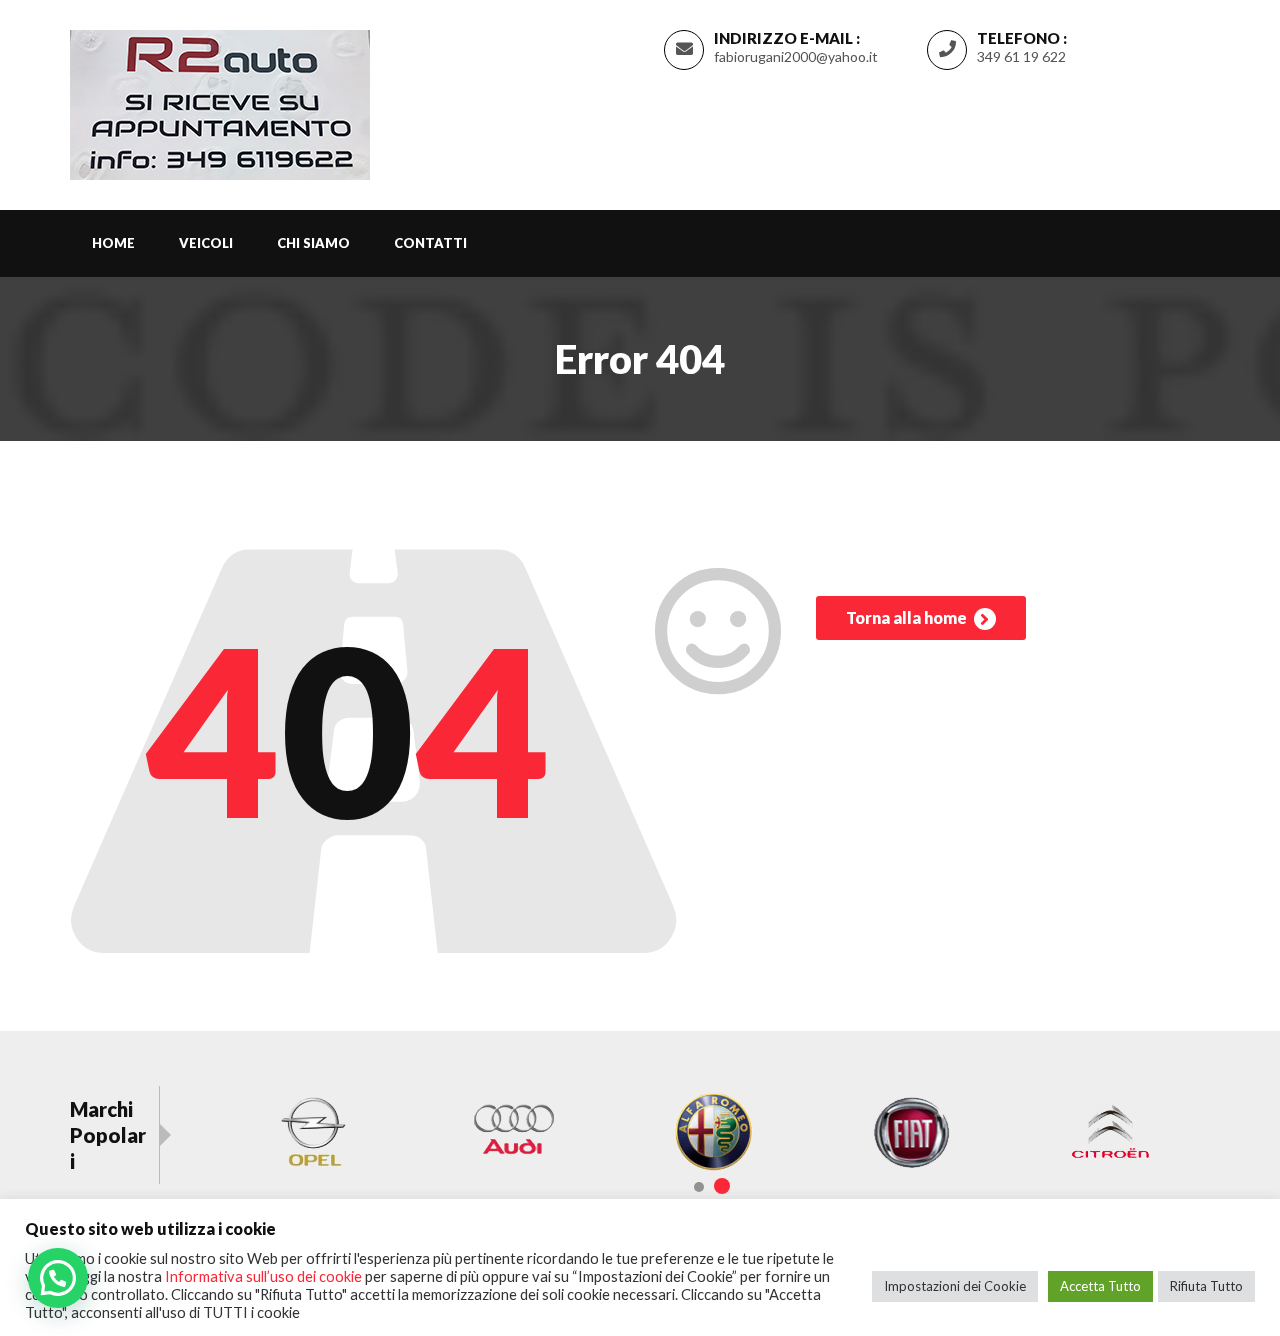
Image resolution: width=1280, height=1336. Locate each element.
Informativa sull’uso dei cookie (263, 1276)
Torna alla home (908, 617)
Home (113, 243)
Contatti (430, 243)
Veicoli (206, 243)
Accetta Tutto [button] (1100, 1286)
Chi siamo (313, 243)
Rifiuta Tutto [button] (1206, 1286)
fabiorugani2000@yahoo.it (796, 56)
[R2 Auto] (220, 101)
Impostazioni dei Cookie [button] (955, 1286)
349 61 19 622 (1021, 56)
